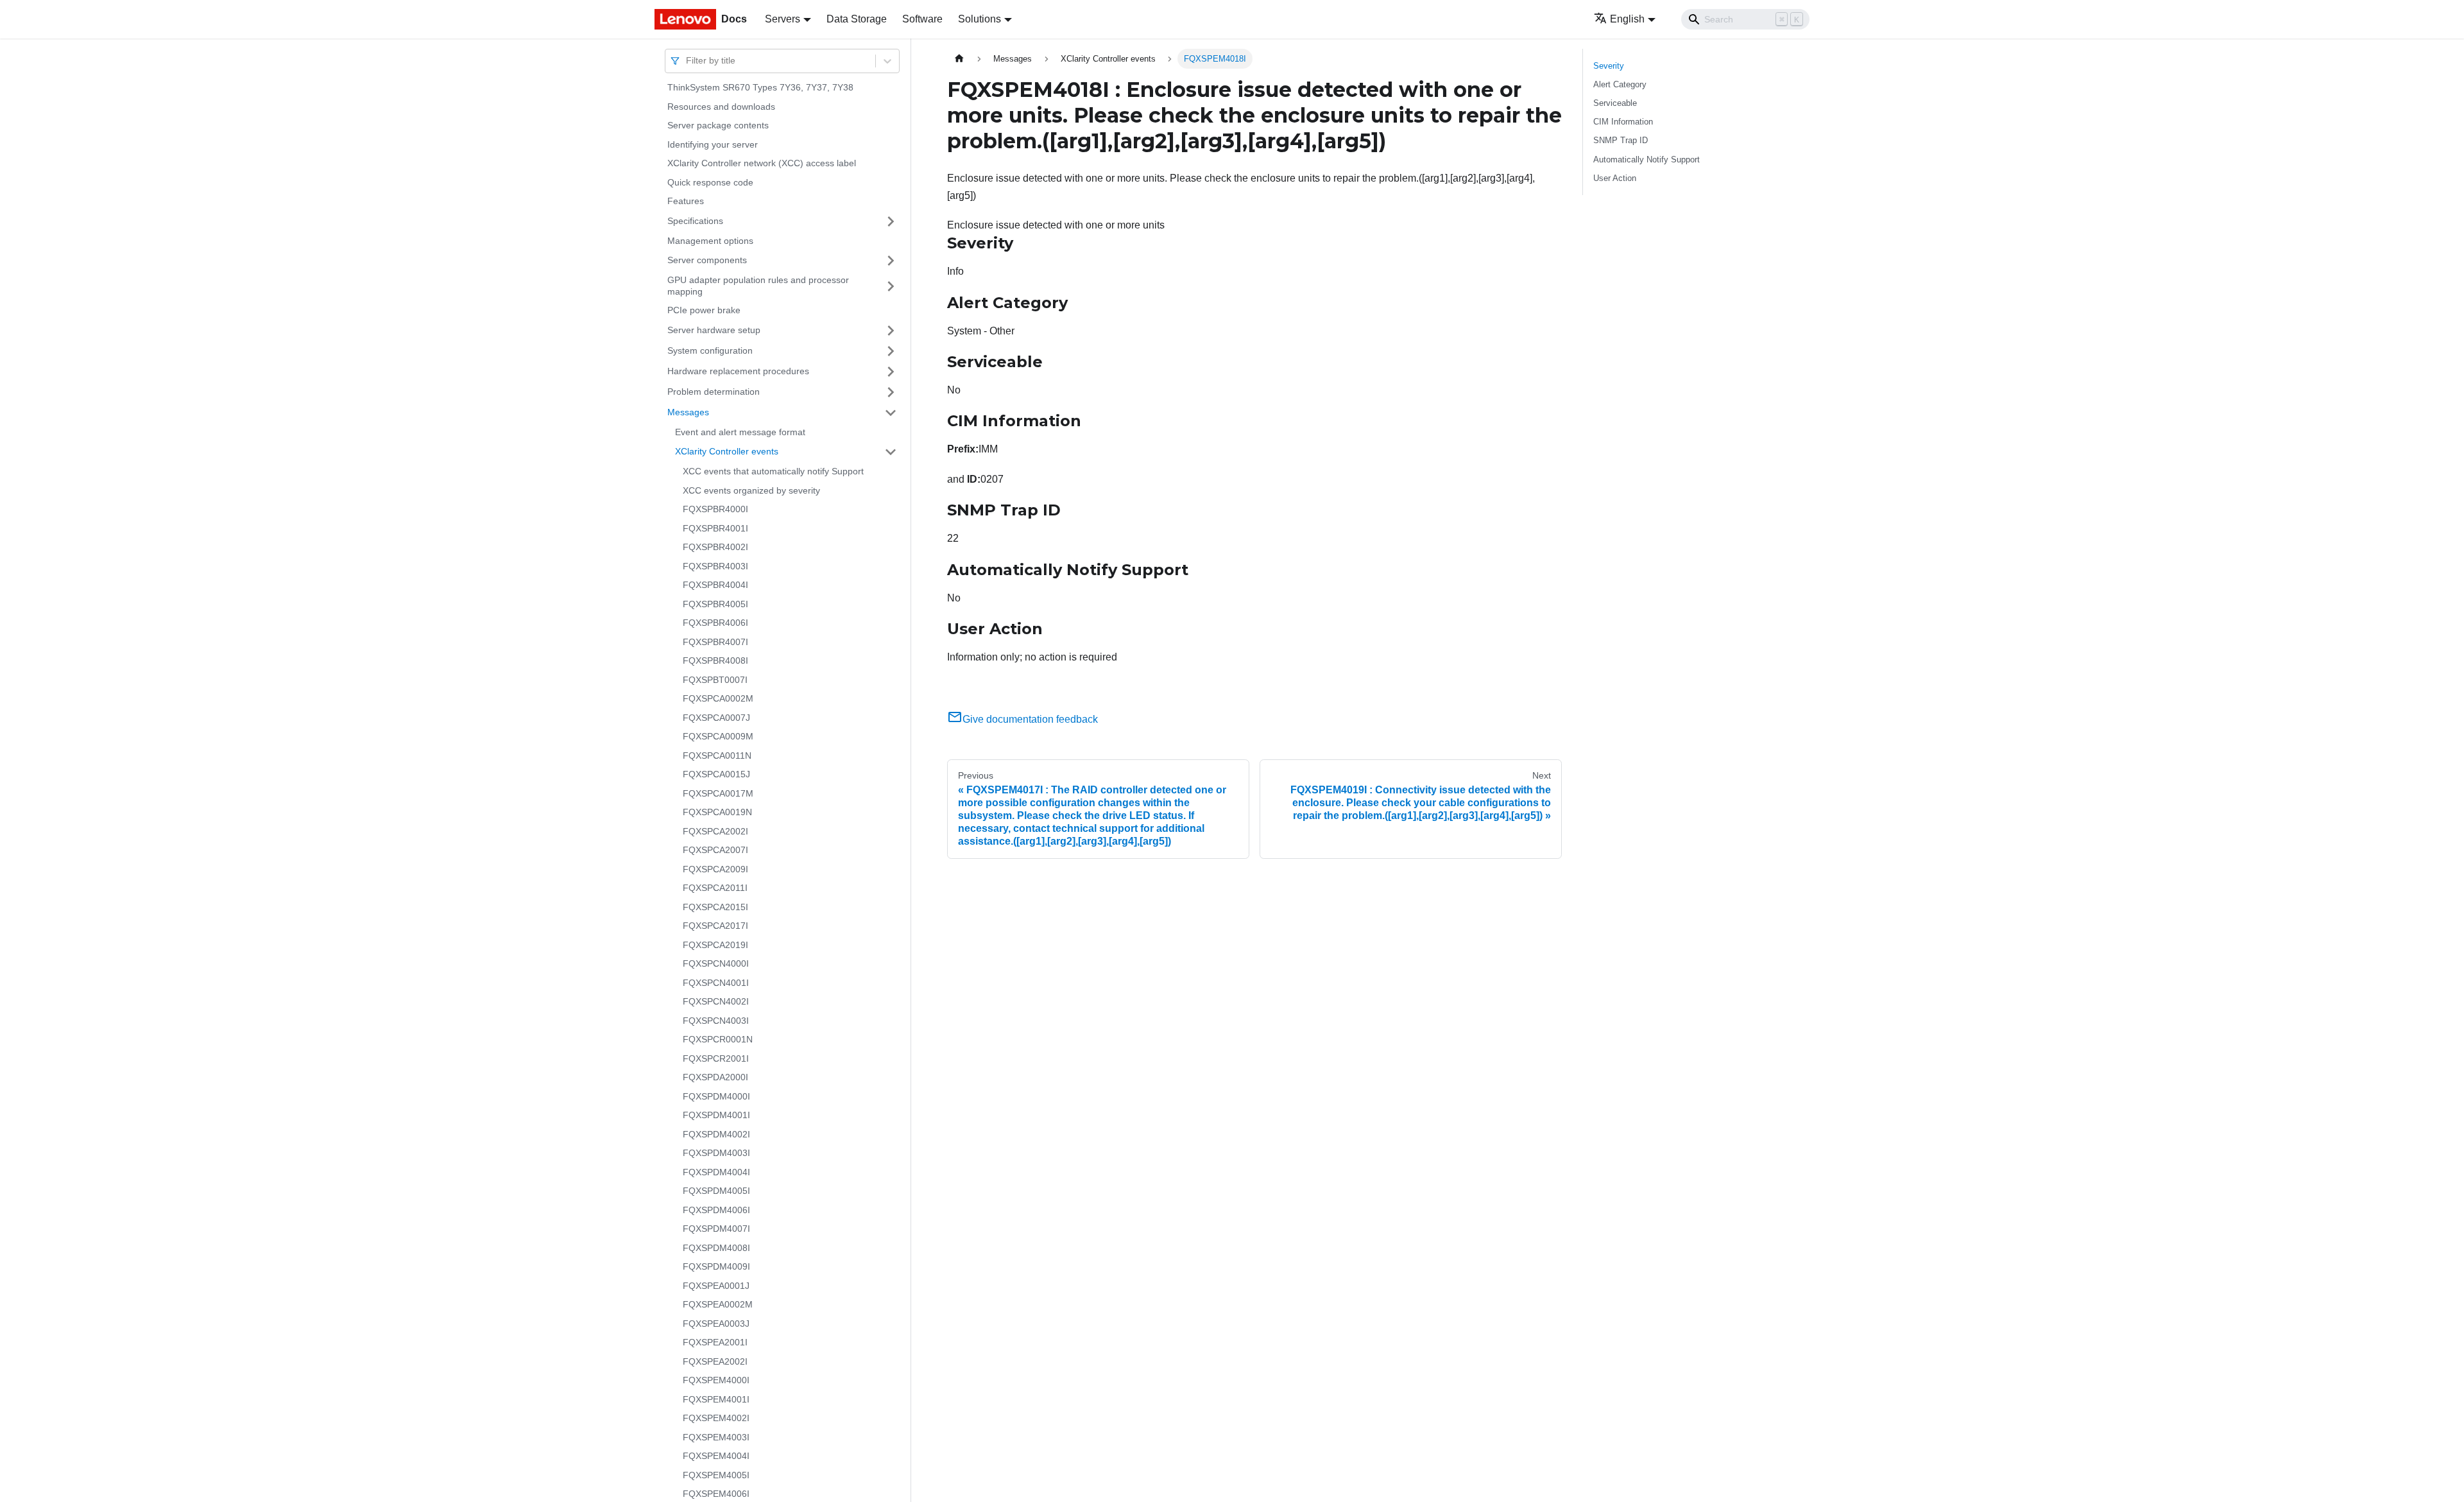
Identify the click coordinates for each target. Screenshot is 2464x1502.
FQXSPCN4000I (716, 963)
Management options (710, 241)
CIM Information (1623, 122)
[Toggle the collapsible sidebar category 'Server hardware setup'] (891, 331)
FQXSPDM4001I (716, 1115)
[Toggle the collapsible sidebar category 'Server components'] (891, 261)
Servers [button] (783, 19)
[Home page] (959, 59)
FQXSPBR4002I (715, 547)
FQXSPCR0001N (718, 1039)
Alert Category (1620, 84)
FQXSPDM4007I (716, 1229)
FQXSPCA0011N (717, 755)
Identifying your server (713, 144)
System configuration (710, 350)
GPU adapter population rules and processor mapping (758, 286)
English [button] (1627, 19)
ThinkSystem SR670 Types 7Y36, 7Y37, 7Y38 (760, 87)
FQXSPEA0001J (716, 1286)
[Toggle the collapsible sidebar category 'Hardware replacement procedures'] (891, 372)
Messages (688, 412)
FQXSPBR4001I (715, 528)
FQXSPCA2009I (715, 869)
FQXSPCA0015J (716, 774)
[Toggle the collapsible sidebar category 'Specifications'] (891, 221)
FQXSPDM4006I (716, 1210)
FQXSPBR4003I (715, 566)
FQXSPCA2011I (715, 888)
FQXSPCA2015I (715, 907)
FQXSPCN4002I (716, 1001)
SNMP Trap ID (1621, 140)
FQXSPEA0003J (716, 1324)
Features (686, 201)
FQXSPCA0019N (717, 812)
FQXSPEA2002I (715, 1361)
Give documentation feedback (1030, 719)
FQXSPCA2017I (715, 926)
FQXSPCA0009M (718, 736)
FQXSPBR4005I (715, 604)
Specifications (695, 221)
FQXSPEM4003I (716, 1437)
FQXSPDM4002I (716, 1134)
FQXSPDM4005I (716, 1191)
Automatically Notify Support (1647, 160)
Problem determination (714, 392)
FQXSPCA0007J (716, 718)
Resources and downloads (721, 107)
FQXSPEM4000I (716, 1380)
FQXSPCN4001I (716, 983)
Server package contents (718, 125)
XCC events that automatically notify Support (773, 471)
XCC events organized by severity (751, 490)
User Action (1615, 178)
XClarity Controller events (727, 451)
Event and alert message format (740, 432)
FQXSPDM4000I (716, 1096)
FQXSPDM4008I (716, 1248)
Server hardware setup (714, 330)
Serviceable (1615, 103)
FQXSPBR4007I (715, 642)
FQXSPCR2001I (716, 1058)
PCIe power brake (704, 310)
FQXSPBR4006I (715, 623)
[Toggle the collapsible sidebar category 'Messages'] (891, 413)
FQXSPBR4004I (715, 585)
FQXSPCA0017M (718, 793)
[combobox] (687, 61)
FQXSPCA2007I (715, 850)
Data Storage (857, 19)
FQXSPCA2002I (715, 831)
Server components (707, 260)
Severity (1609, 66)
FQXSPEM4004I (716, 1456)
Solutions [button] (980, 19)
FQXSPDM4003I (716, 1153)
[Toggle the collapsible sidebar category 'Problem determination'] (891, 392)
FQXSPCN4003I (716, 1021)
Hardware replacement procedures (738, 371)
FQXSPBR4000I (715, 509)
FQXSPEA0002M (718, 1304)
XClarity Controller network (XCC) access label (762, 163)
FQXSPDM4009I (716, 1266)
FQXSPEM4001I (716, 1399)
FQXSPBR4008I (715, 660)
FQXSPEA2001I (715, 1342)
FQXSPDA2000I (715, 1077)
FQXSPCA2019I (715, 945)
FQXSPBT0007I (715, 680)
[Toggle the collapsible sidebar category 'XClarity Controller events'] (891, 452)
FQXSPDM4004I (716, 1172)
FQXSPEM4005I (716, 1475)
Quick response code (710, 182)
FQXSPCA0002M (718, 698)
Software (922, 19)
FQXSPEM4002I (716, 1418)
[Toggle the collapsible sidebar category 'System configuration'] (891, 351)
